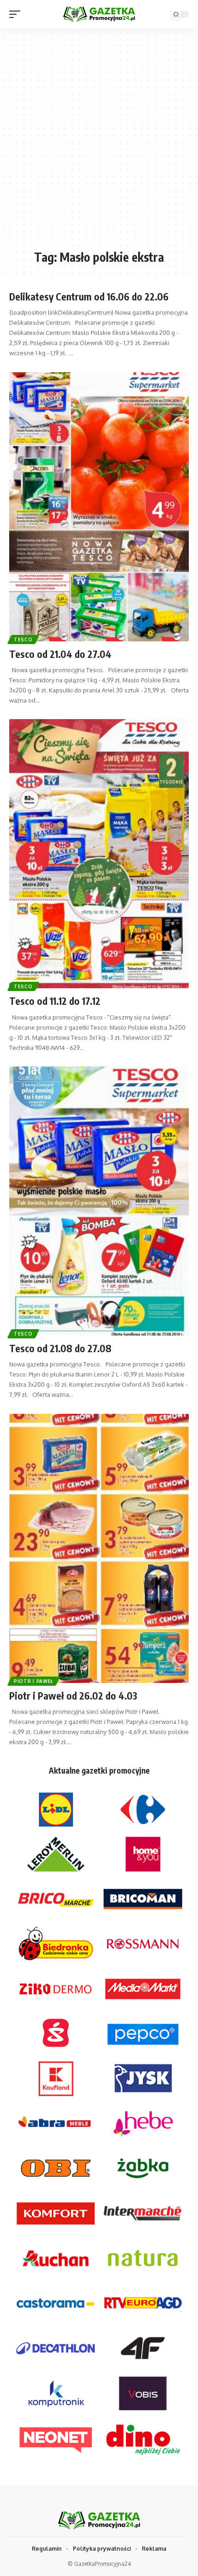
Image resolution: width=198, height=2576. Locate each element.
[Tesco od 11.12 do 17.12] (99, 854)
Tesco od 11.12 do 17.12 (55, 1001)
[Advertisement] (99, 144)
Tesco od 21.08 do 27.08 (60, 1348)
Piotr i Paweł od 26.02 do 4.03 (73, 1696)
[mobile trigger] (17, 14)
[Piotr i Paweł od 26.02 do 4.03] (99, 1548)
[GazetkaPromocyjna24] (99, 14)
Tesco (23, 640)
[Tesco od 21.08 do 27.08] (99, 1201)
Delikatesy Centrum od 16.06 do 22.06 (89, 297)
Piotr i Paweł (34, 1681)
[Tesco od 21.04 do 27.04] (99, 507)
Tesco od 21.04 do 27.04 (60, 654)
